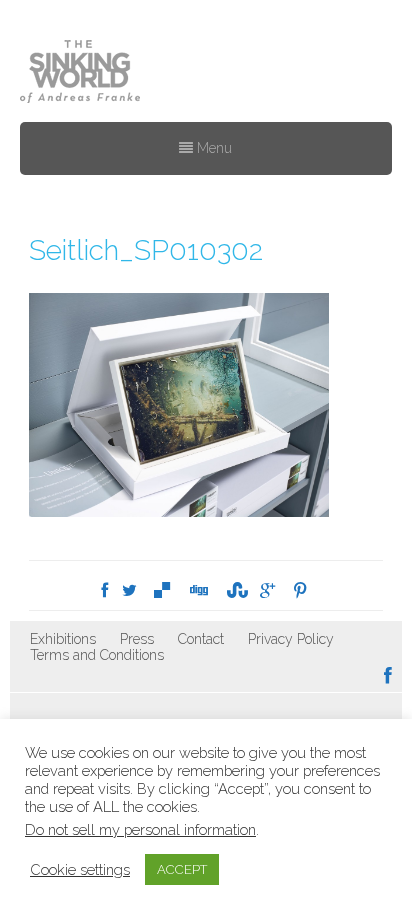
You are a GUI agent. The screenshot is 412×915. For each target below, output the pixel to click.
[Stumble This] (234, 590)
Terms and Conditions (97, 655)
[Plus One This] (267, 590)
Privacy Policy (291, 639)
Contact (201, 639)
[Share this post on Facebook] (104, 590)
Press (137, 639)
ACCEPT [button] (182, 869)
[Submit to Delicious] (162, 590)
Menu (212, 148)
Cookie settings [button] (80, 869)
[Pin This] (300, 590)
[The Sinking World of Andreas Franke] (80, 73)
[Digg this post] (198, 590)
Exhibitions (63, 639)
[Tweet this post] (129, 590)
